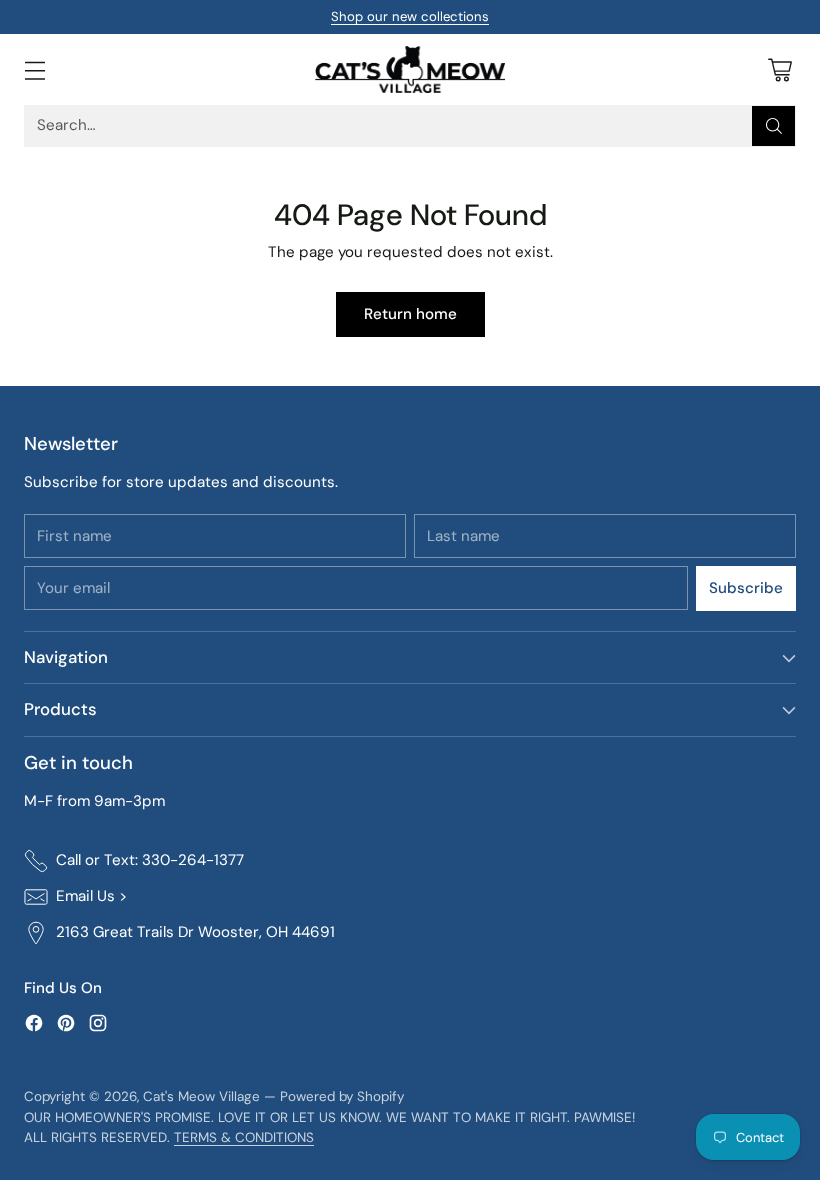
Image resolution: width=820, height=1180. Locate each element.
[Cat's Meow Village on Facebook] (34, 1026)
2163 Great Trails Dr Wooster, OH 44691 (195, 932)
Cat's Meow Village (201, 1096)
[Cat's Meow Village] (410, 69)
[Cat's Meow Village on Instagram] (98, 1026)
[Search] (774, 126)
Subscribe (746, 588)
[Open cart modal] (779, 69)
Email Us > (91, 896)
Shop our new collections (410, 16)
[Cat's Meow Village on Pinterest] (66, 1026)
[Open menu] (34, 69)
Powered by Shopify (342, 1096)
